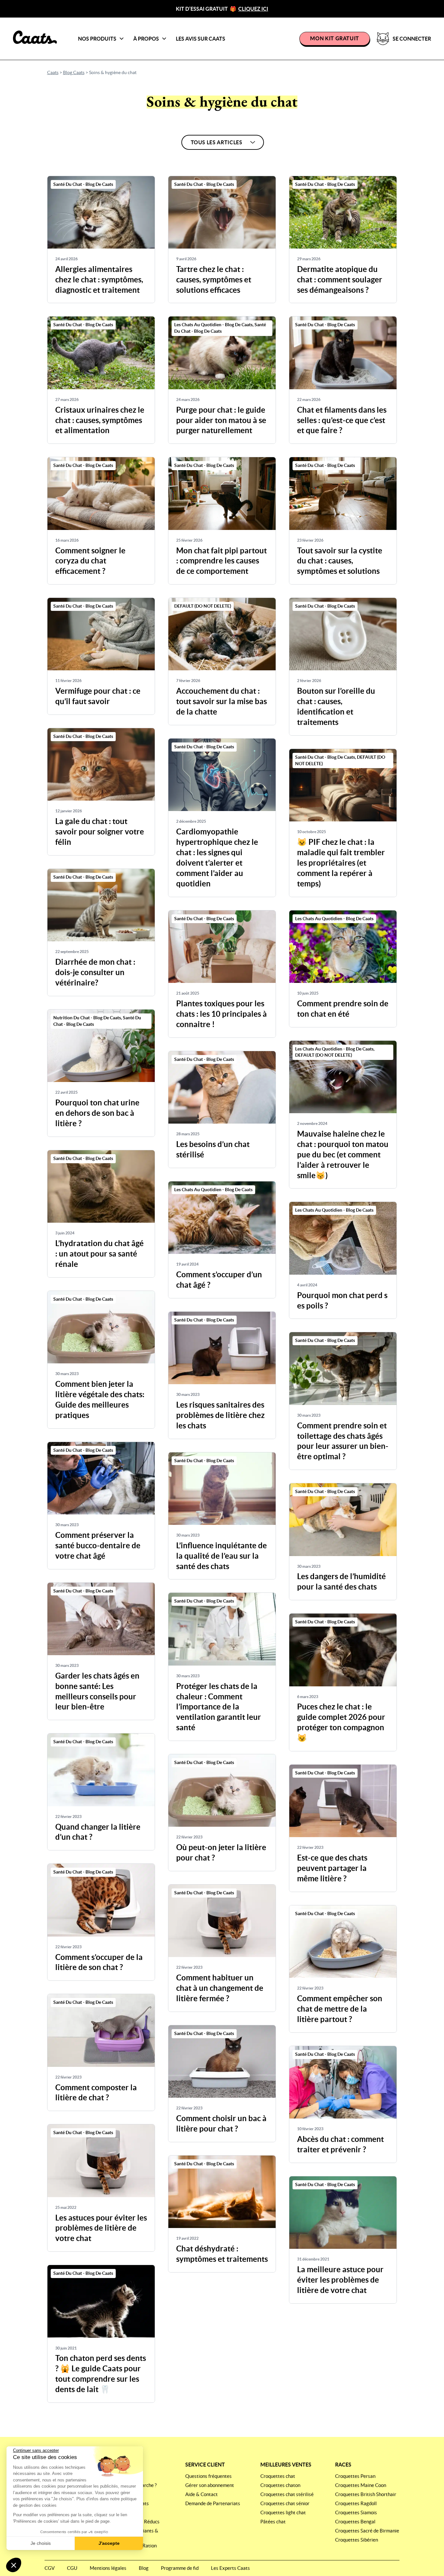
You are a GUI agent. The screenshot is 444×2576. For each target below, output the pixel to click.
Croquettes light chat (283, 2512)
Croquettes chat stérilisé (287, 2494)
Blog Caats (74, 72)
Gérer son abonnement (210, 2485)
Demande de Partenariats (213, 2503)
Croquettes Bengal (355, 2522)
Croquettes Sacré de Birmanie (367, 2531)
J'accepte (109, 2543)
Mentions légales (108, 2568)
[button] (14, 2565)
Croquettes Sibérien (357, 2540)
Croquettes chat (278, 2476)
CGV (50, 2568)
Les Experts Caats (230, 2568)
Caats (53, 72)
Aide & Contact (202, 2494)
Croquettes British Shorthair (366, 2494)
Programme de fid (180, 2568)
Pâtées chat (273, 2522)
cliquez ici (253, 9)
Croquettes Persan (355, 2476)
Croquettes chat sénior (285, 2503)
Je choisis (41, 2543)
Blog (144, 2568)
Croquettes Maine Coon (361, 2485)
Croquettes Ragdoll (356, 2503)
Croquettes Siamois (356, 2512)
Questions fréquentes (209, 2476)
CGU (72, 2568)
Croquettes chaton (280, 2485)
